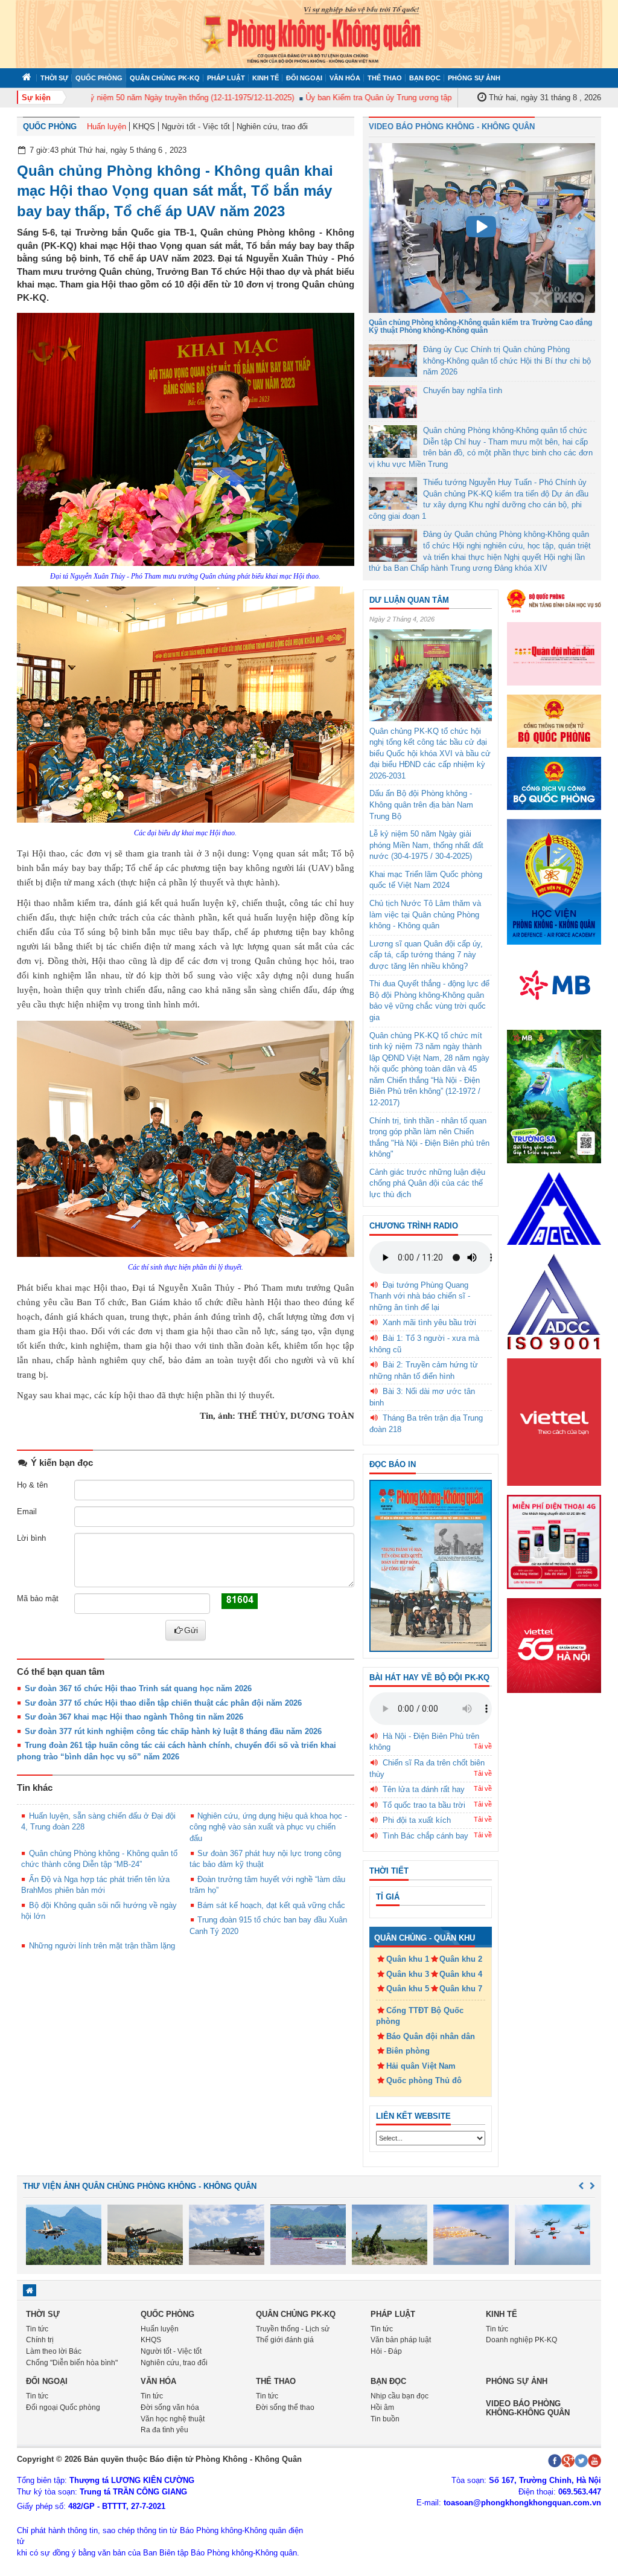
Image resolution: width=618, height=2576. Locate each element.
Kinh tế (266, 78)
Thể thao (385, 78)
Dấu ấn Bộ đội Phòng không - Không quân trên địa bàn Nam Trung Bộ (421, 805)
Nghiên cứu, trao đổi (272, 127)
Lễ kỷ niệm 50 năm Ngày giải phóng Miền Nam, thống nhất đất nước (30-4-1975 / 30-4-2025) (426, 845)
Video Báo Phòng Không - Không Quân (452, 127)
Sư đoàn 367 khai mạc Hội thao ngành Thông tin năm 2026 (134, 1717)
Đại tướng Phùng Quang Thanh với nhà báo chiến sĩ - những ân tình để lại (420, 1296)
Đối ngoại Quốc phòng (63, 2407)
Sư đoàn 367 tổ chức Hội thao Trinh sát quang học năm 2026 (138, 1688)
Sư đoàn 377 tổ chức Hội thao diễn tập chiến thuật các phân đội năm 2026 (163, 1703)
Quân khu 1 (408, 1959)
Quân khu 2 (461, 1959)
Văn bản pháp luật (401, 2340)
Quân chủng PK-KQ (165, 78)
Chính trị (40, 2340)
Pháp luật (226, 78)
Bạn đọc (425, 78)
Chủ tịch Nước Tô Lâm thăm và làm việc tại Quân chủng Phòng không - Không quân (425, 914)
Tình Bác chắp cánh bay (425, 1836)
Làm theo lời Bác (54, 2351)
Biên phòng (408, 2051)
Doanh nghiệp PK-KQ (521, 2340)
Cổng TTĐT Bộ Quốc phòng (420, 2016)
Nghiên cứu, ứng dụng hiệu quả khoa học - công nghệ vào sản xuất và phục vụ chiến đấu (268, 1827)
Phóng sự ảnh (474, 78)
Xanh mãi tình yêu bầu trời (429, 1322)
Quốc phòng (99, 78)
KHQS (144, 127)
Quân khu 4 (461, 1974)
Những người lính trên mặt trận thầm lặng (102, 1946)
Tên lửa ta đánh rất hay (424, 1789)
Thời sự (54, 78)
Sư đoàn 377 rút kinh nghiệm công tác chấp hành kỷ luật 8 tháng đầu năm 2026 (173, 1731)
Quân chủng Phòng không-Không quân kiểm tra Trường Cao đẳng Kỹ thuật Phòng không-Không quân (480, 326)
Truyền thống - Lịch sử (293, 2329)
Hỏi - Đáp (386, 2351)
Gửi (191, 1630)
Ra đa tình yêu (164, 2430)
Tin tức (37, 2329)
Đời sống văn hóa (170, 2407)
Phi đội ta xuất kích (417, 1820)
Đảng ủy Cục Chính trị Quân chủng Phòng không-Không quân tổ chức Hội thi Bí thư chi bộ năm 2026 (507, 361)
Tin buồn (385, 2419)
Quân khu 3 (408, 1974)
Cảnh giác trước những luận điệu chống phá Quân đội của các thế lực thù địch (427, 1183)
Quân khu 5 (408, 1989)
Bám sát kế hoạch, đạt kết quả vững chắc (271, 1905)
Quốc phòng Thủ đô (424, 2080)
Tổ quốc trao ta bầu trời (424, 1805)
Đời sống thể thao (285, 2407)
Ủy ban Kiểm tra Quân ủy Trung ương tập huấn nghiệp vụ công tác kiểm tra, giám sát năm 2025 (441, 98)
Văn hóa (345, 78)
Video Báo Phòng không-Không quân (528, 2408)
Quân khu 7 (461, 1989)
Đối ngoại (304, 78)
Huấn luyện (107, 127)
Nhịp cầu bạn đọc (400, 2396)
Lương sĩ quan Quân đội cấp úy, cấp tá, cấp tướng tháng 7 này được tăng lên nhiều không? (426, 955)
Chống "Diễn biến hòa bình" (72, 2363)
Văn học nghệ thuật (173, 2419)
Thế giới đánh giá (285, 2340)
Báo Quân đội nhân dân (431, 2036)
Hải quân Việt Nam (421, 2066)
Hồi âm (382, 2407)
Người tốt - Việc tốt (196, 127)
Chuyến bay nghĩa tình (463, 390)
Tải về (483, 1746)
